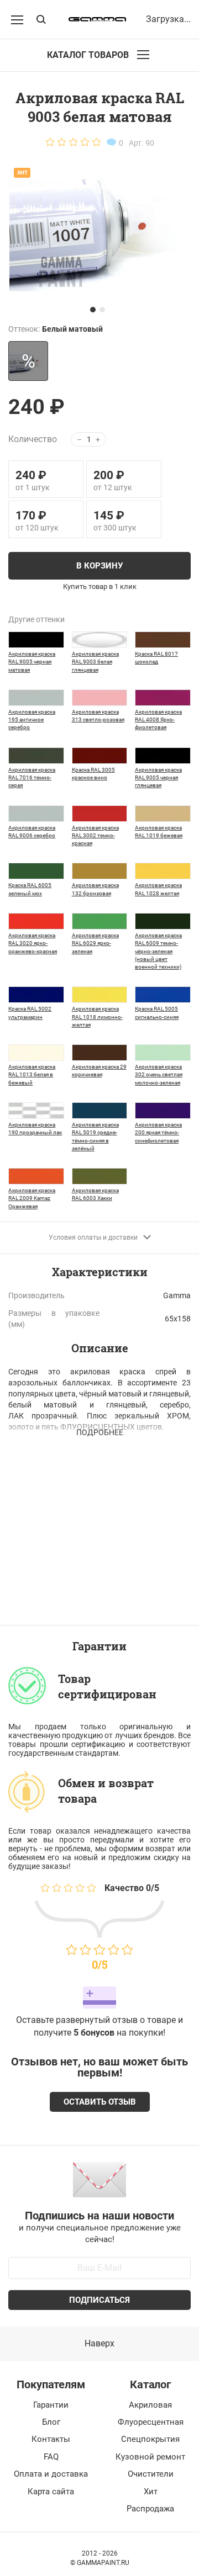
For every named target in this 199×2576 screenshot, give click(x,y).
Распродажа (150, 2509)
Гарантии (51, 2405)
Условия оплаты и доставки (93, 1237)
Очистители (151, 2474)
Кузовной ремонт (150, 2457)
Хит (151, 2492)
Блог (51, 2422)
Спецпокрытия (150, 2439)
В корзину (99, 566)
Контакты (51, 2439)
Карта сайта (51, 2492)
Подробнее (100, 1432)
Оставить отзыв (100, 2102)
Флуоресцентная (151, 2422)
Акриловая (150, 2405)
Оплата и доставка (51, 2474)
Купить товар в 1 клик (100, 587)
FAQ (51, 2457)
